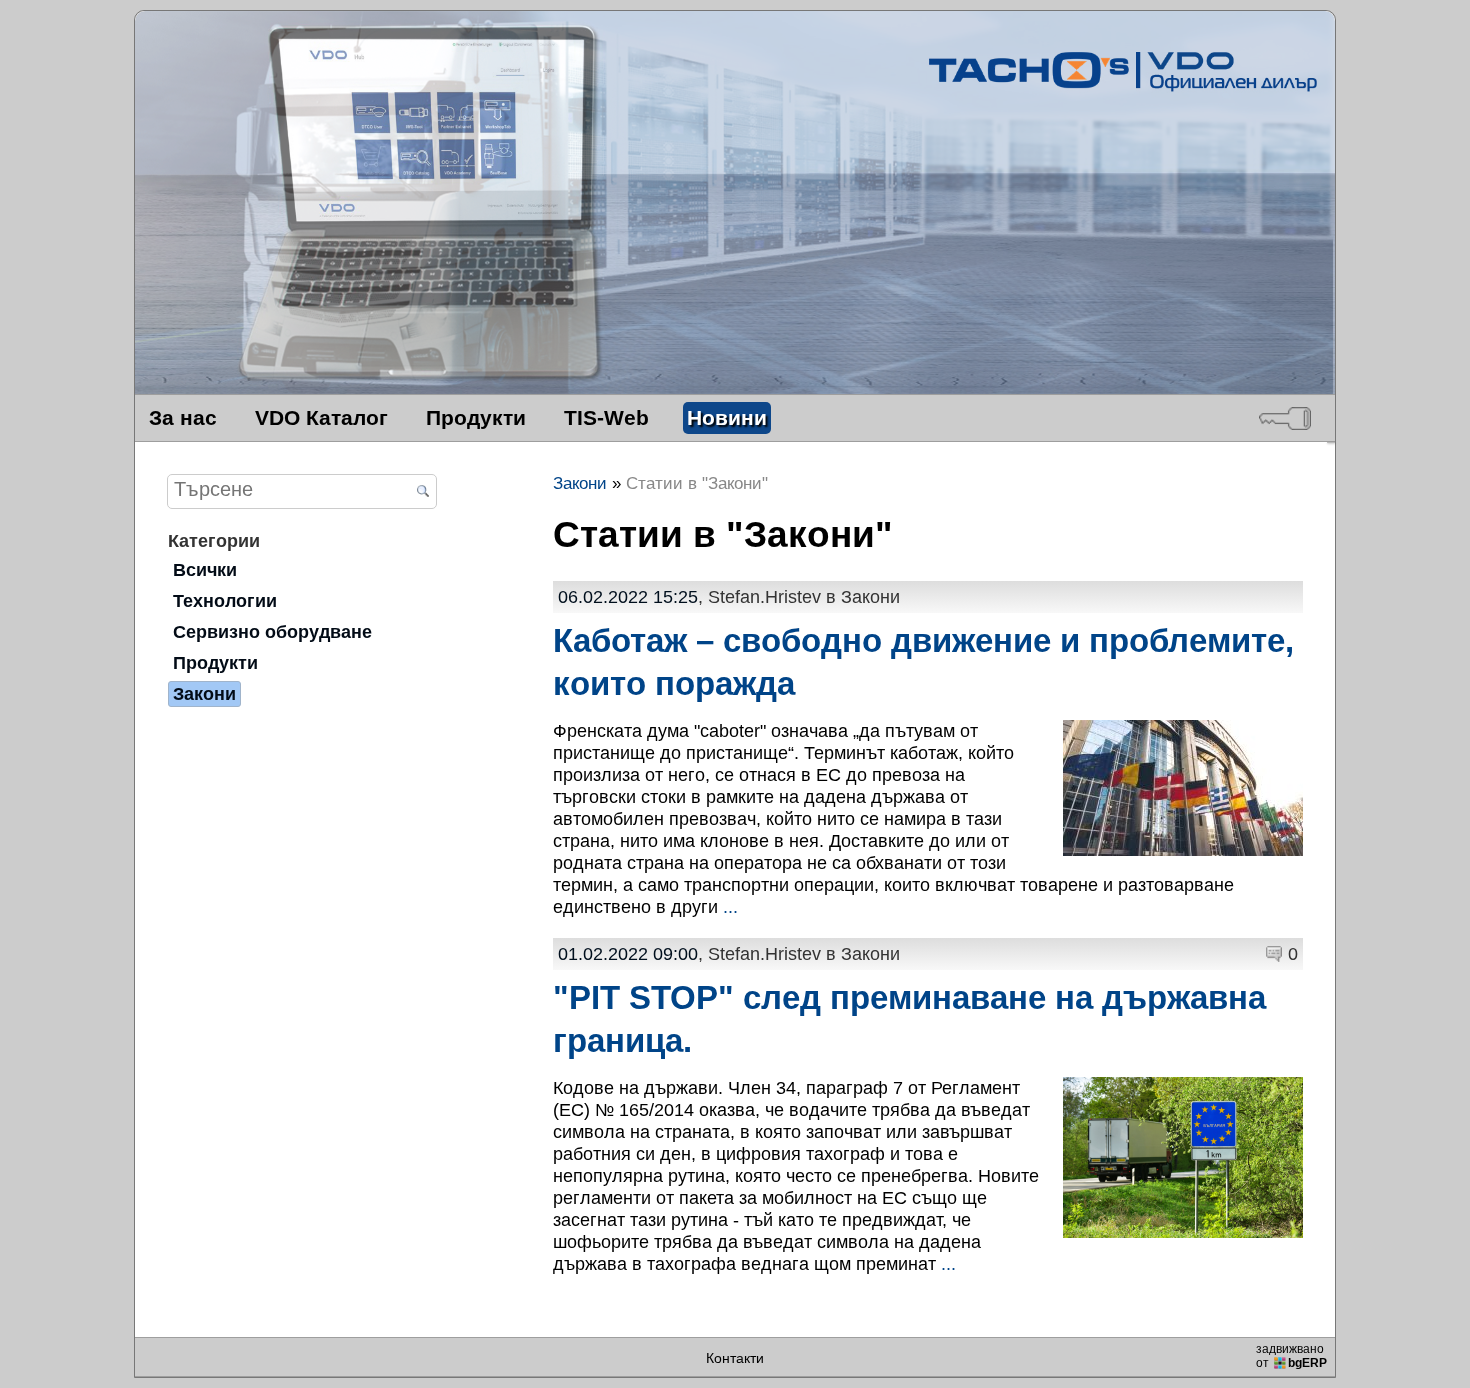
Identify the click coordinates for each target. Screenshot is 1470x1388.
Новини (727, 417)
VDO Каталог (321, 417)
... (730, 906)
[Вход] (1285, 418)
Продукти (476, 417)
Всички (205, 569)
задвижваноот (1291, 1356)
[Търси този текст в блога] (422, 492)
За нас (183, 417)
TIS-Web (606, 417)
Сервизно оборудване (272, 631)
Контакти (735, 1358)
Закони (204, 693)
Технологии (225, 600)
